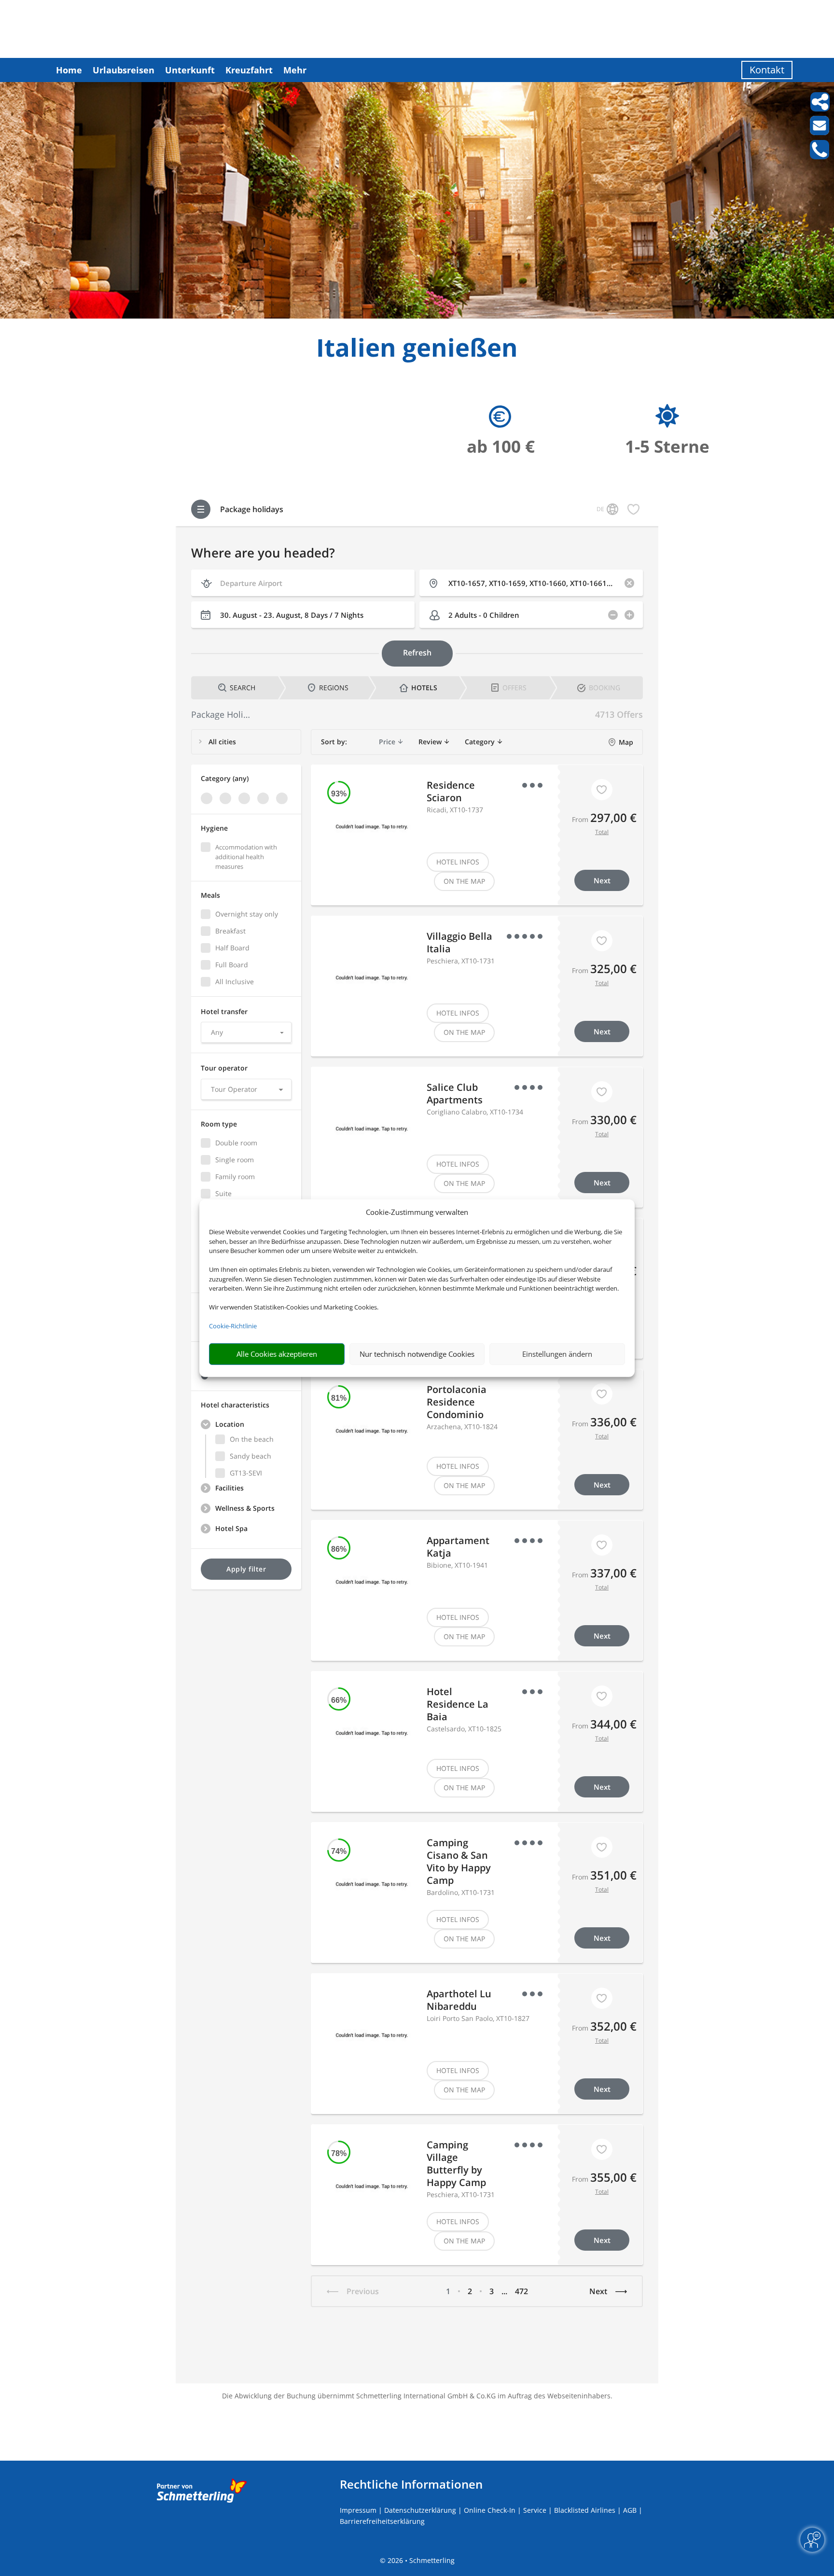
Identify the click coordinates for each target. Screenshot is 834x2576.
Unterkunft (190, 70)
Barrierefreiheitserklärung (382, 2521)
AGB (630, 2510)
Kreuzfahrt (249, 70)
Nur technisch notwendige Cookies (417, 1354)
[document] (417, 350)
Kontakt (767, 70)
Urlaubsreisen (124, 70)
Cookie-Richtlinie (233, 1326)
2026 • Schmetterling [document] (420, 2560)
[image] (417, 316)
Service (535, 2510)
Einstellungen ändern (557, 1354)
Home (69, 70)
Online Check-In (490, 2510)
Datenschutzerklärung (420, 2510)
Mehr (295, 70)
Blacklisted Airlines (585, 2510)
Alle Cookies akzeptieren (277, 1354)
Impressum (358, 2510)
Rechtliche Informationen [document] (411, 2484)
